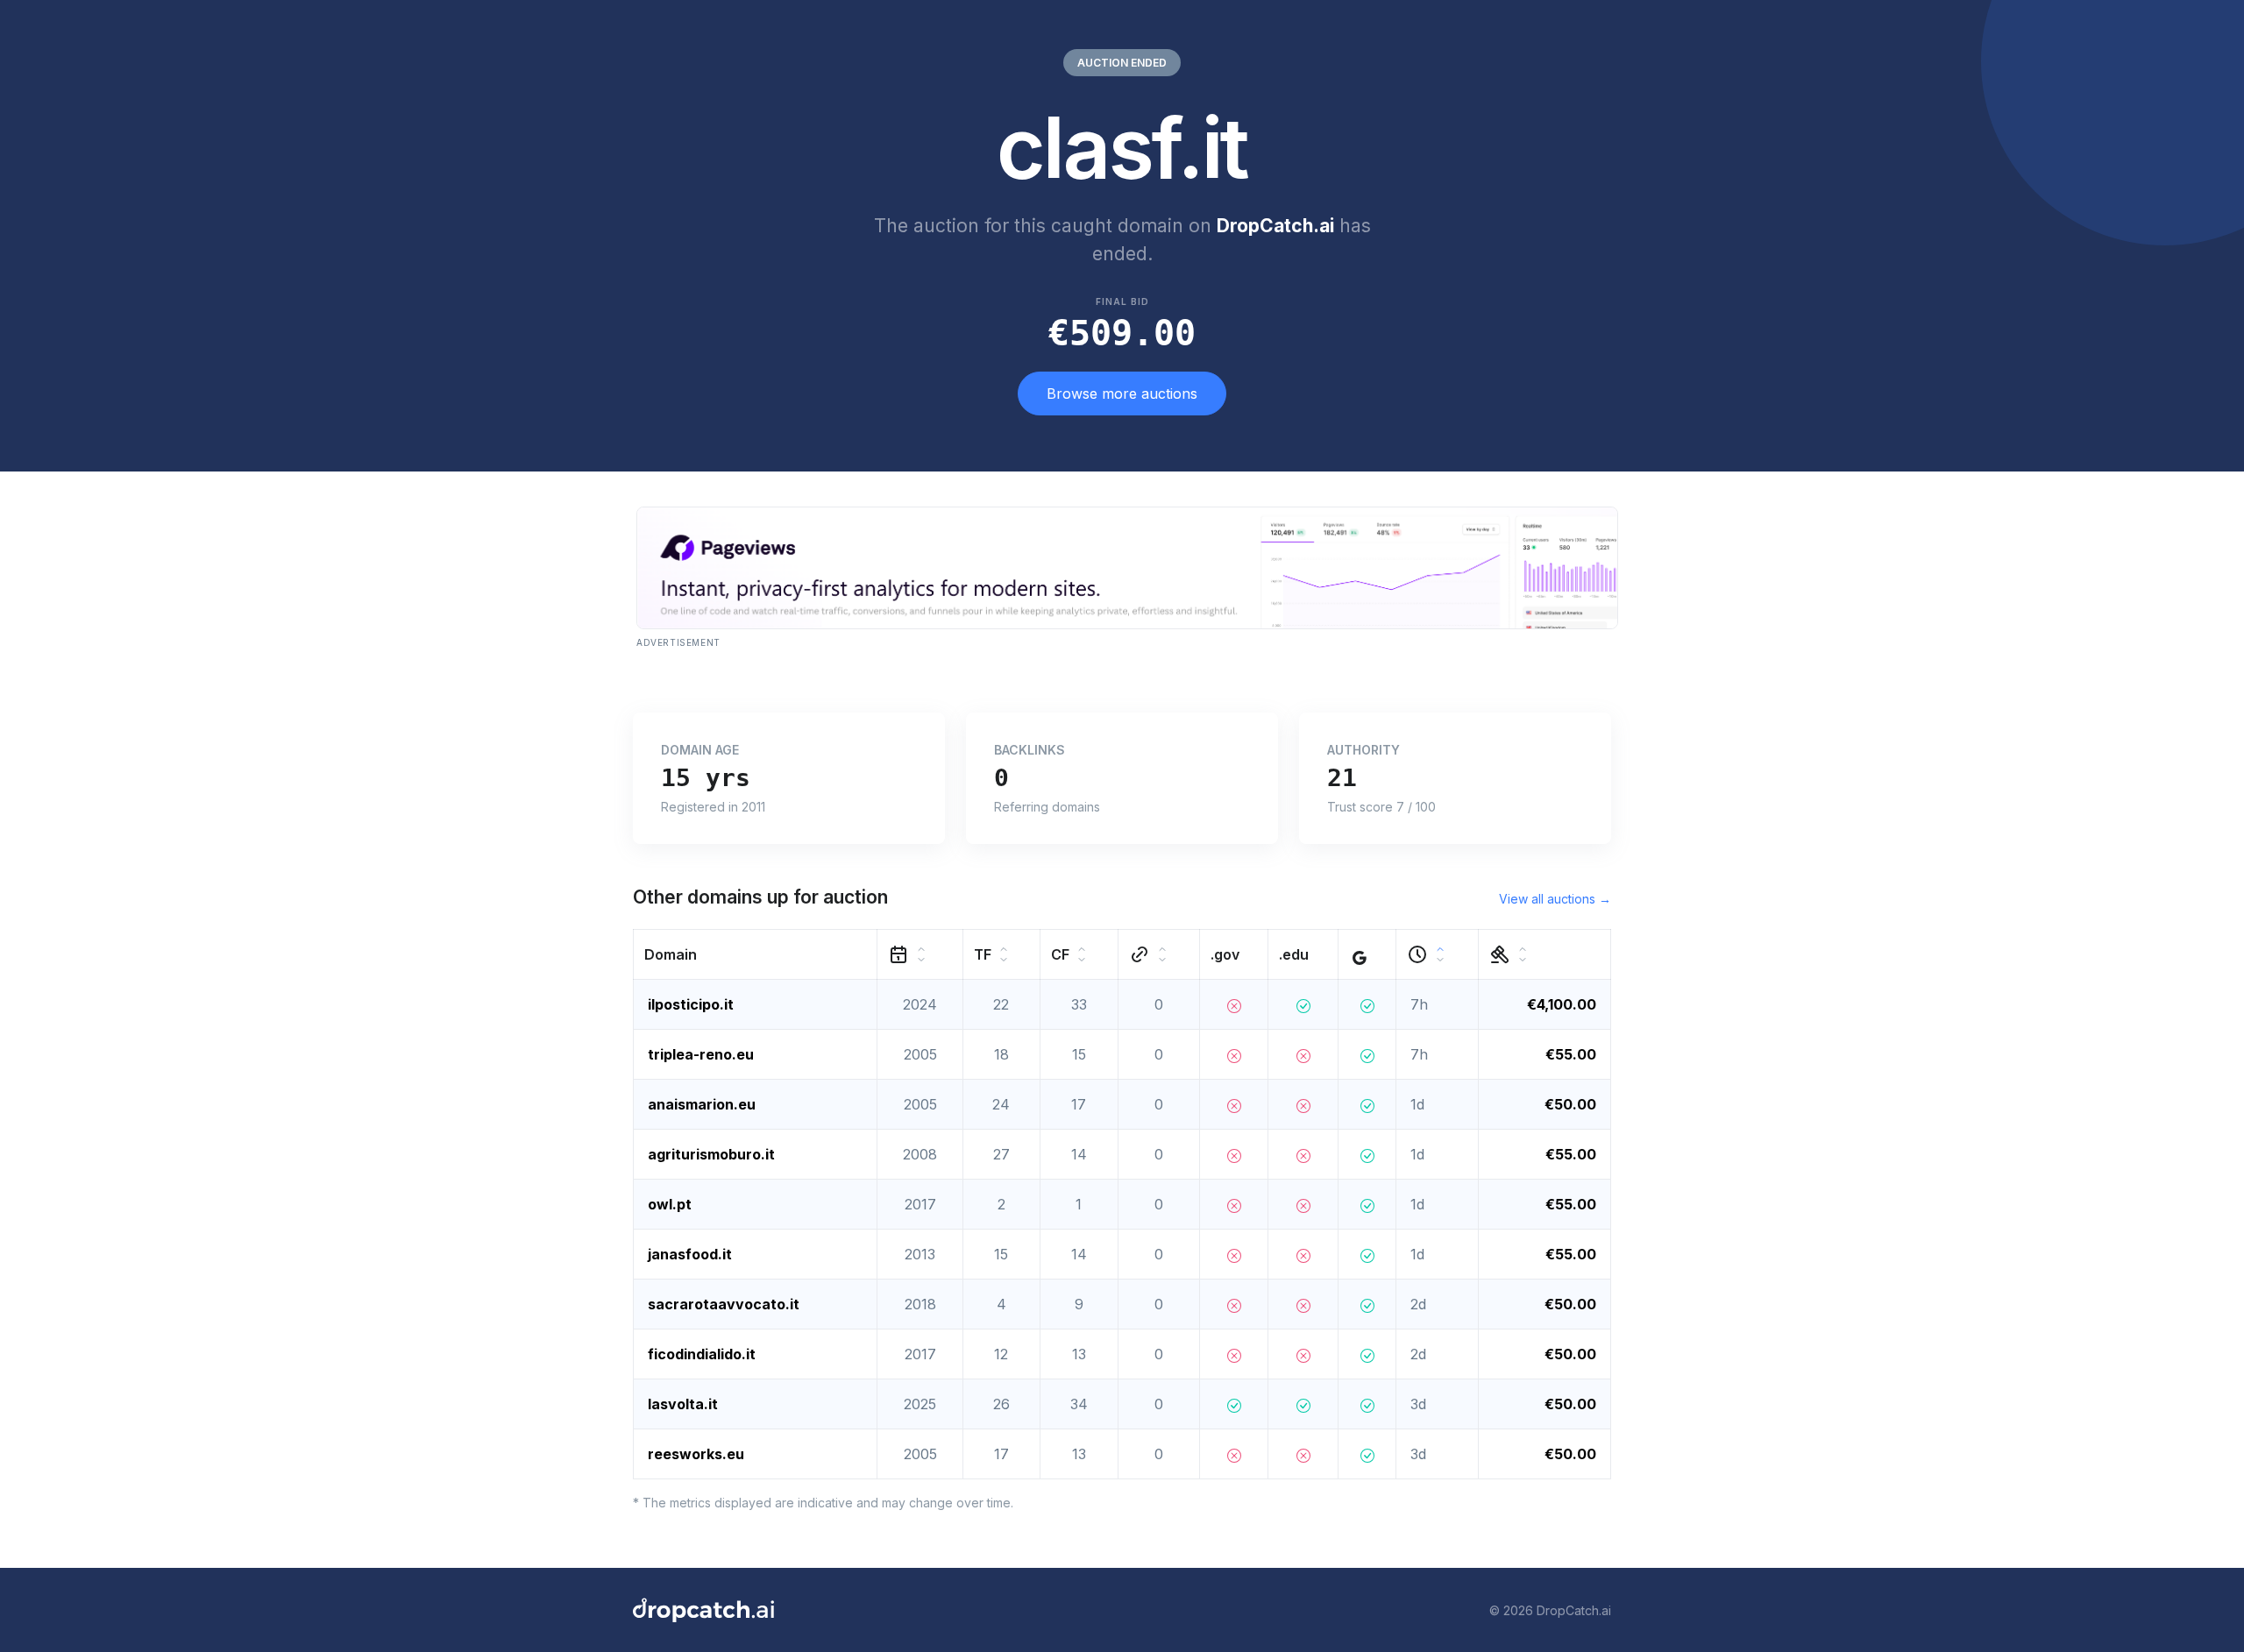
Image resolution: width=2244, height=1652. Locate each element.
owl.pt (670, 1204)
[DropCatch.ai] (703, 1610)
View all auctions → (1555, 899)
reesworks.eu (696, 1454)
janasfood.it (690, 1254)
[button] (756, 955)
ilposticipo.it (691, 1004)
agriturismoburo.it (711, 1154)
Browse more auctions (1122, 394)
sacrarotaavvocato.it (724, 1304)
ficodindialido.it (702, 1354)
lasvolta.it (683, 1404)
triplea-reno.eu (701, 1054)
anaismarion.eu (702, 1104)
